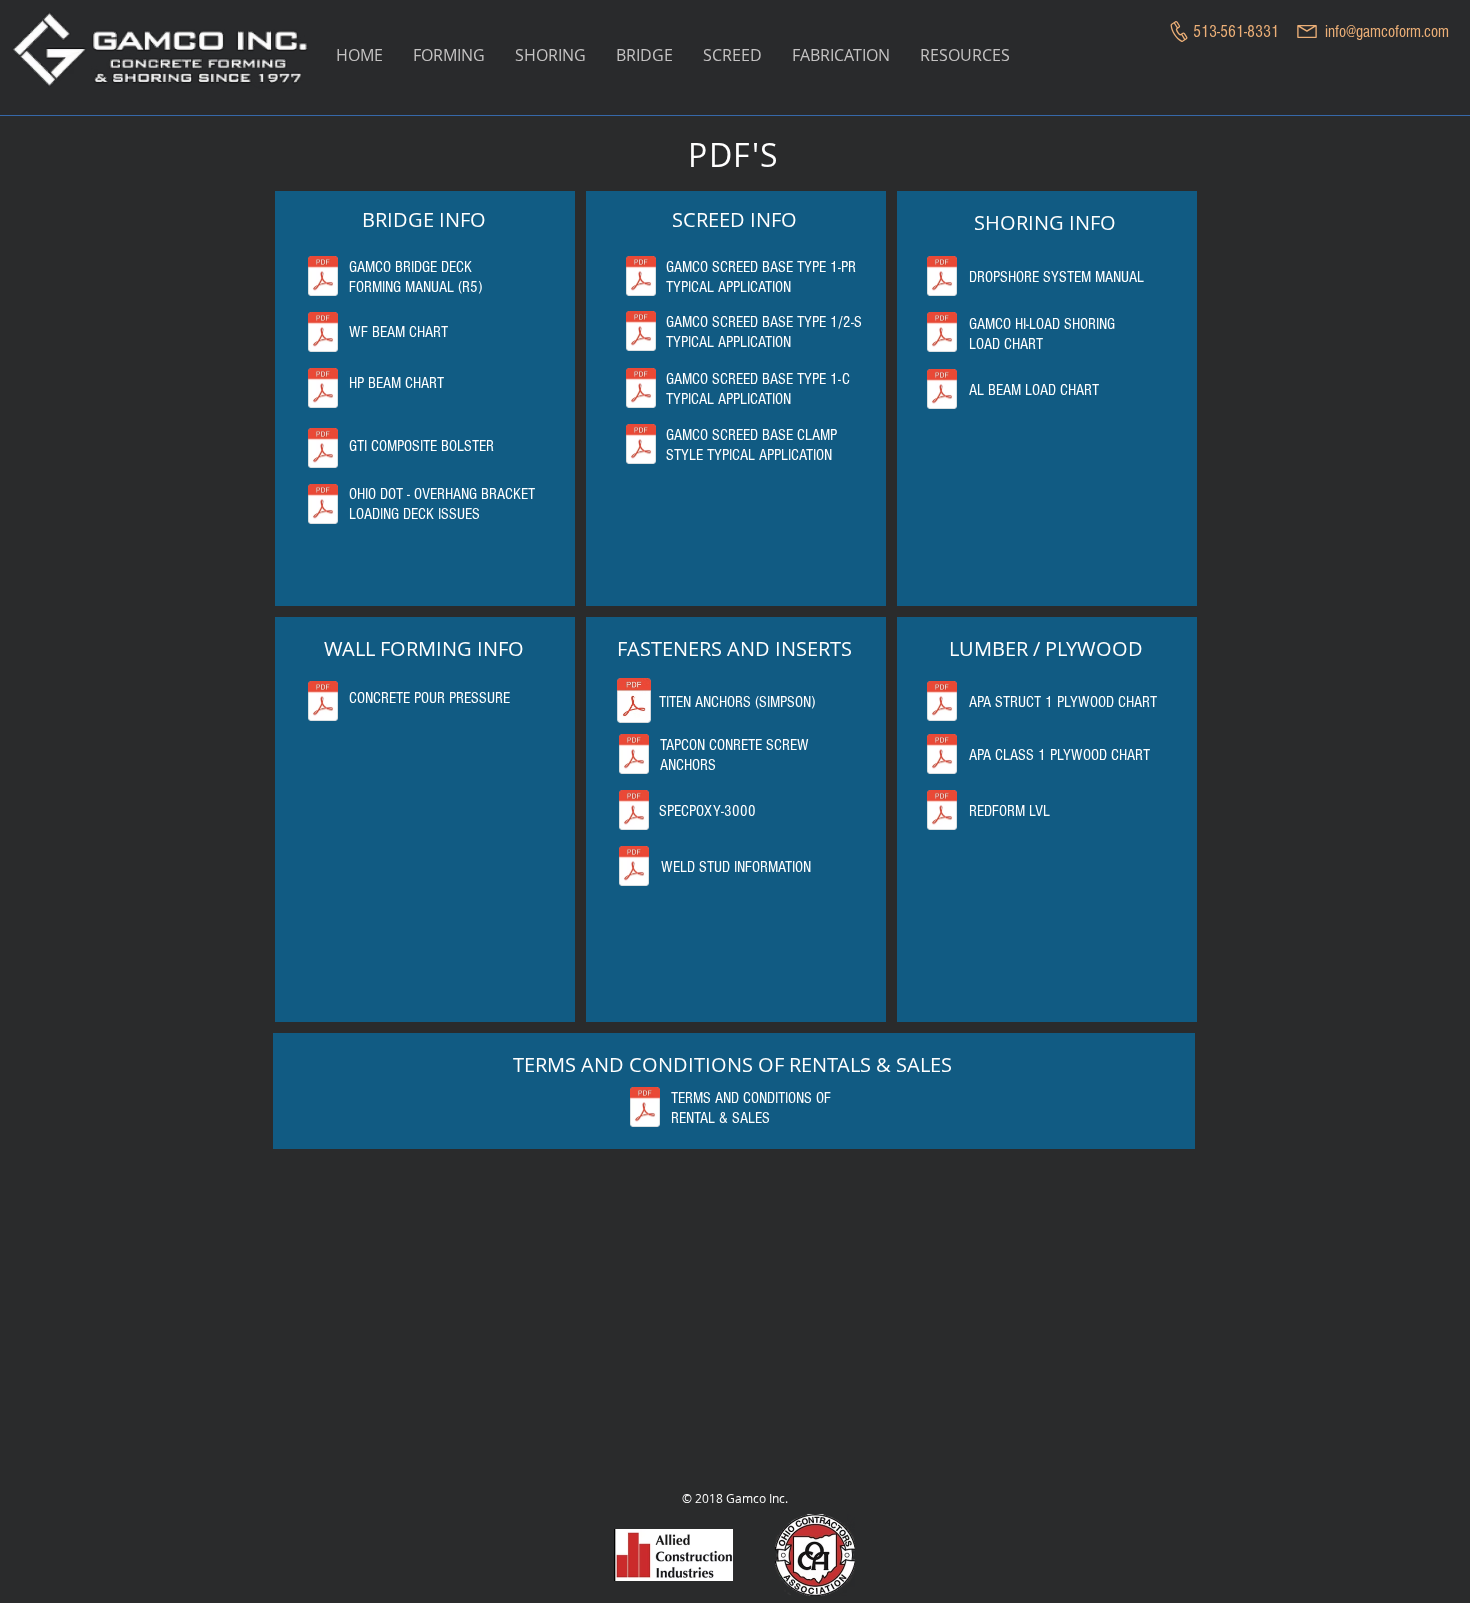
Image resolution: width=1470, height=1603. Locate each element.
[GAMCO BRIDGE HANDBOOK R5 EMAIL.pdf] (323, 278)
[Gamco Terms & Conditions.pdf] (645, 1109)
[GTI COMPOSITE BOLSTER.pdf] (323, 450)
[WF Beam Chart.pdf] (323, 334)
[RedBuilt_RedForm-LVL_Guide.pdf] (942, 812)
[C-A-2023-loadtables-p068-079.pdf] (634, 703)
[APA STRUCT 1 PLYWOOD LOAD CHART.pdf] (942, 703)
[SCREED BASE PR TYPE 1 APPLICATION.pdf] (641, 278)
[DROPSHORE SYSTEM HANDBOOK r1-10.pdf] (942, 278)
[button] (449, 55)
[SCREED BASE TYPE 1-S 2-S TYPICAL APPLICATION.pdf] (641, 333)
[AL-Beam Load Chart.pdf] (942, 391)
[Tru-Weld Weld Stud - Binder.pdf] (634, 868)
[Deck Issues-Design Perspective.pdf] (323, 506)
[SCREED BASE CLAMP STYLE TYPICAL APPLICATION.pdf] (641, 446)
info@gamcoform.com (1387, 31)
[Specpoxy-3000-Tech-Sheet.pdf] (634, 812)
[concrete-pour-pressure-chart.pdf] (323, 703)
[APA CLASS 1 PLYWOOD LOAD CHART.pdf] (942, 756)
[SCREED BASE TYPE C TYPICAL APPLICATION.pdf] (641, 390)
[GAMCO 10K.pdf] (942, 334)
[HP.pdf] (323, 390)
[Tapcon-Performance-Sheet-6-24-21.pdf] (634, 756)
